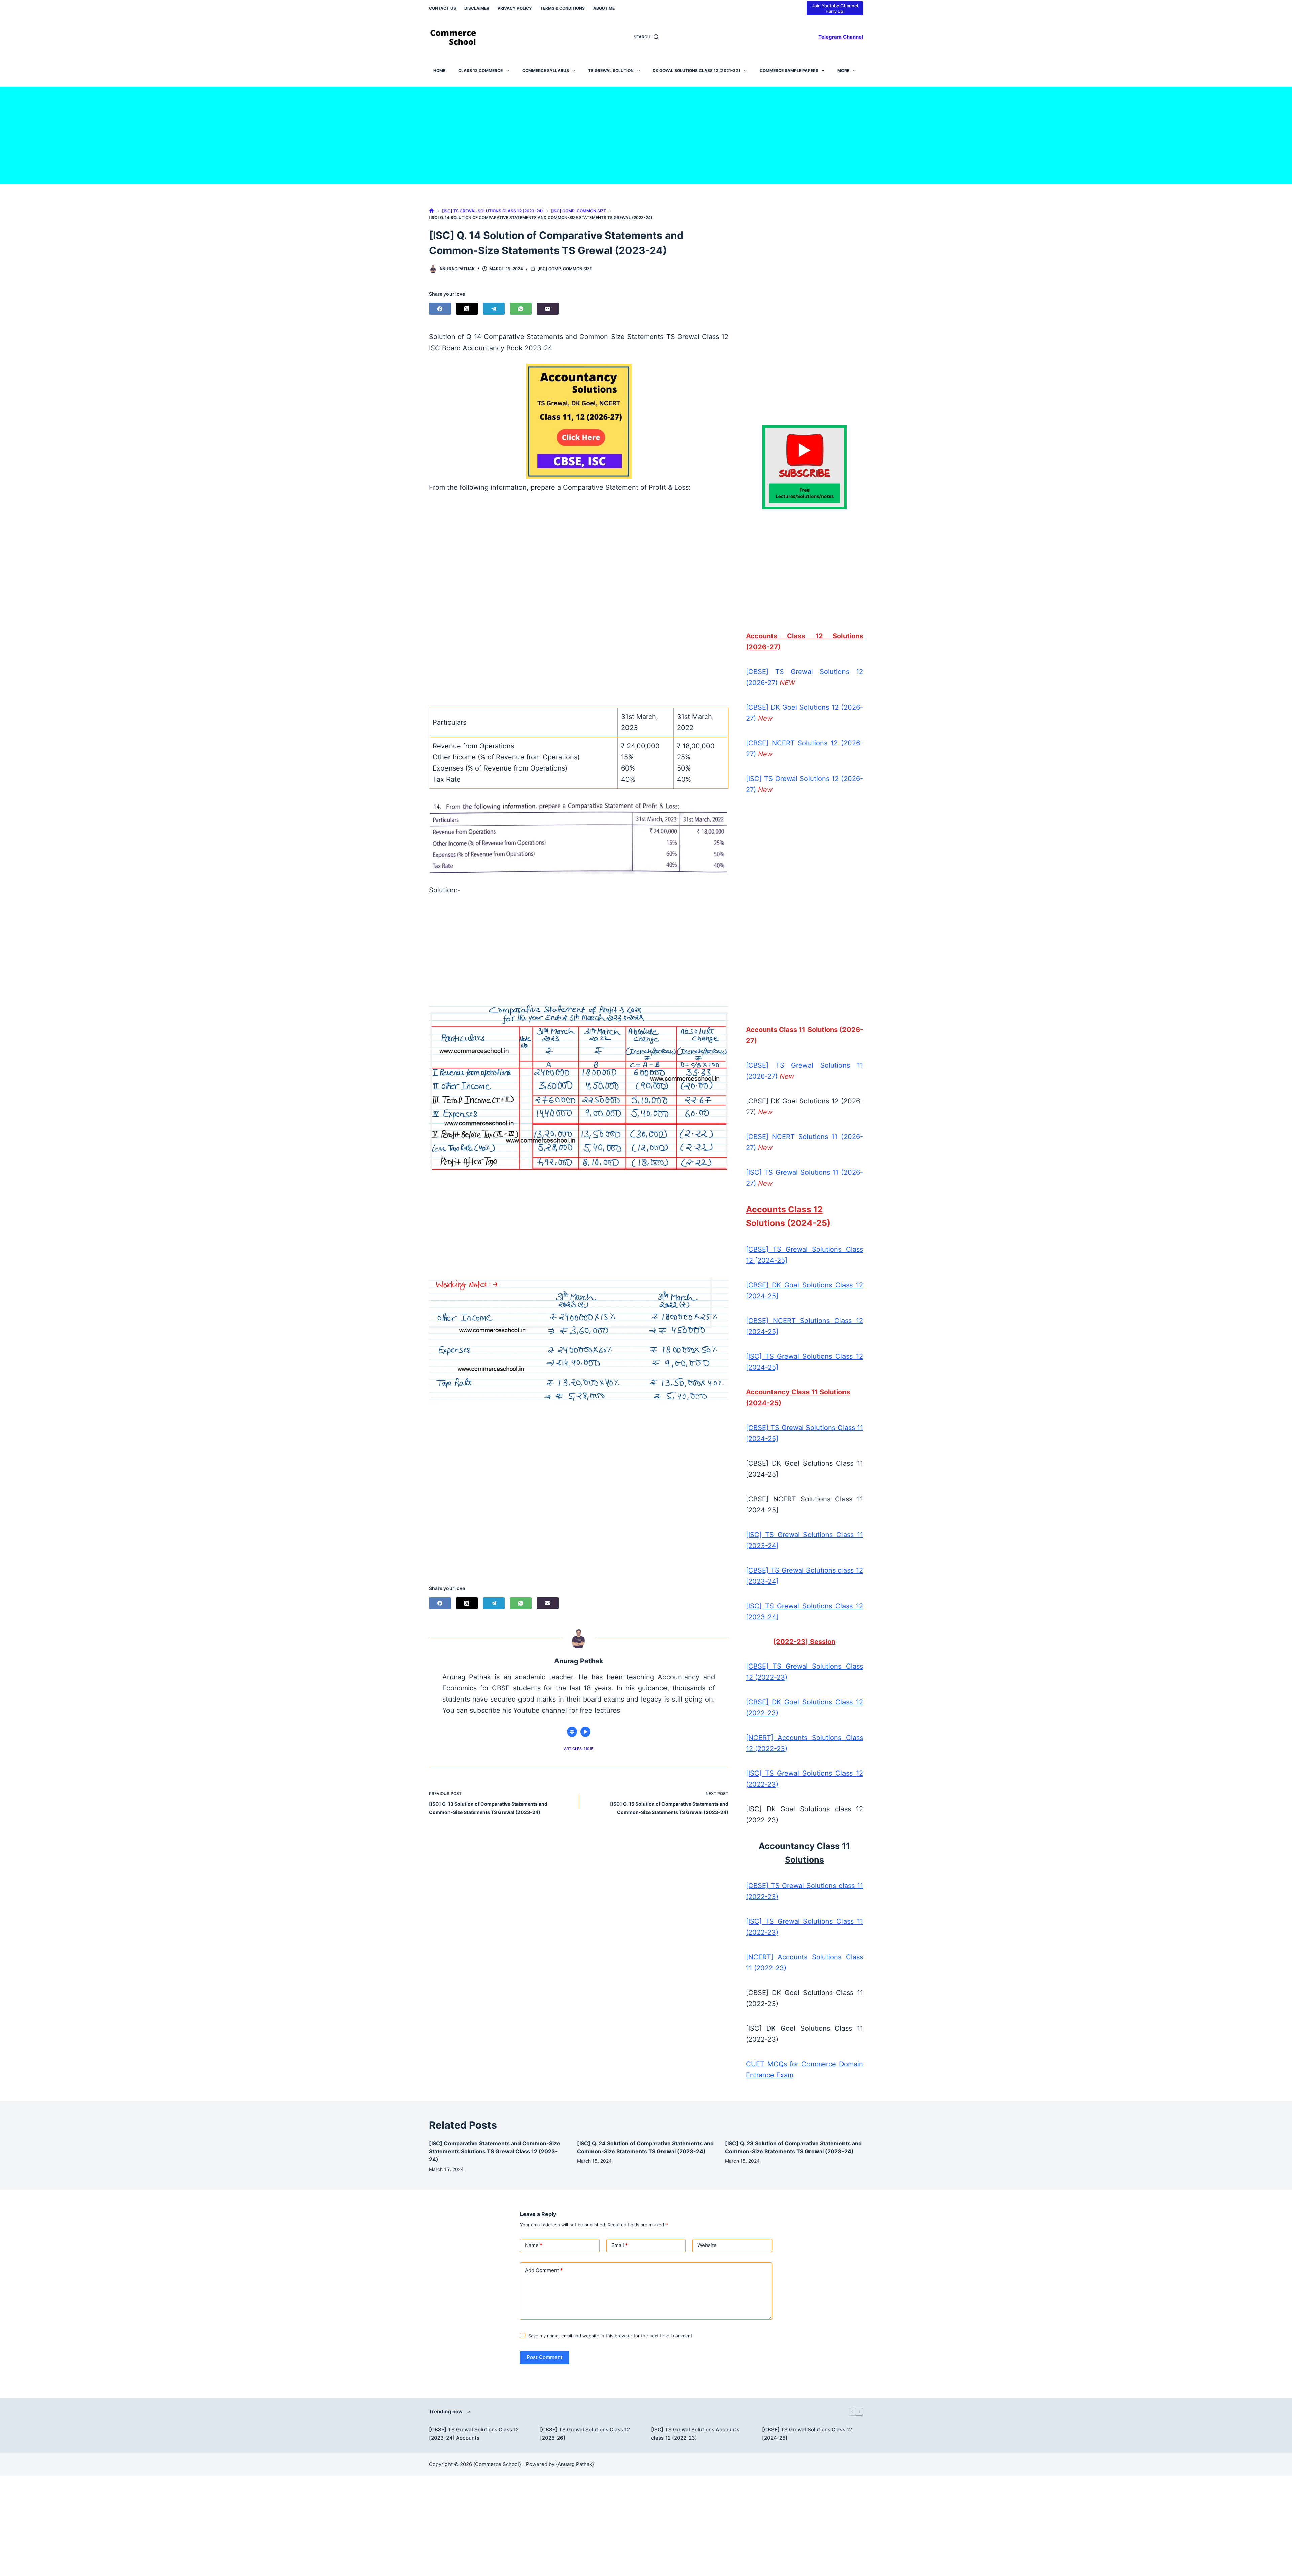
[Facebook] (440, 309)
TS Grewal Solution (611, 70)
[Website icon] (572, 1732)
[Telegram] (494, 309)
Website (707, 2245)
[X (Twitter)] (467, 309)
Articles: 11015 (579, 1749)
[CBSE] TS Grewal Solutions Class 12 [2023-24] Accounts (474, 2434)
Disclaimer (477, 8)
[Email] (548, 309)
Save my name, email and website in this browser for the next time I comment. (611, 2336)
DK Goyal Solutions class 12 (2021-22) (696, 70)
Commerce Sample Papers (789, 70)
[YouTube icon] (585, 1732)
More (843, 70)
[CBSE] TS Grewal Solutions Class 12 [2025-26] (585, 2434)
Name (534, 2245)
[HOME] (432, 211)
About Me (604, 8)
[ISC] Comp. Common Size (565, 269)
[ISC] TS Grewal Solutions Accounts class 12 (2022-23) (695, 2434)
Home (439, 70)
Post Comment (545, 2357)
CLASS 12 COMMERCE (480, 70)
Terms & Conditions (563, 8)
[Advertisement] (646, 134)
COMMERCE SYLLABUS (546, 70)
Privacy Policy (515, 8)
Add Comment (544, 2270)
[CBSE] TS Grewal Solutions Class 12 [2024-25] (807, 2434)
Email (620, 2245)
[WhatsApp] (521, 309)
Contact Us (442, 8)
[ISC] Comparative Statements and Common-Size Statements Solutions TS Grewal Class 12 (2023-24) (495, 2151)
